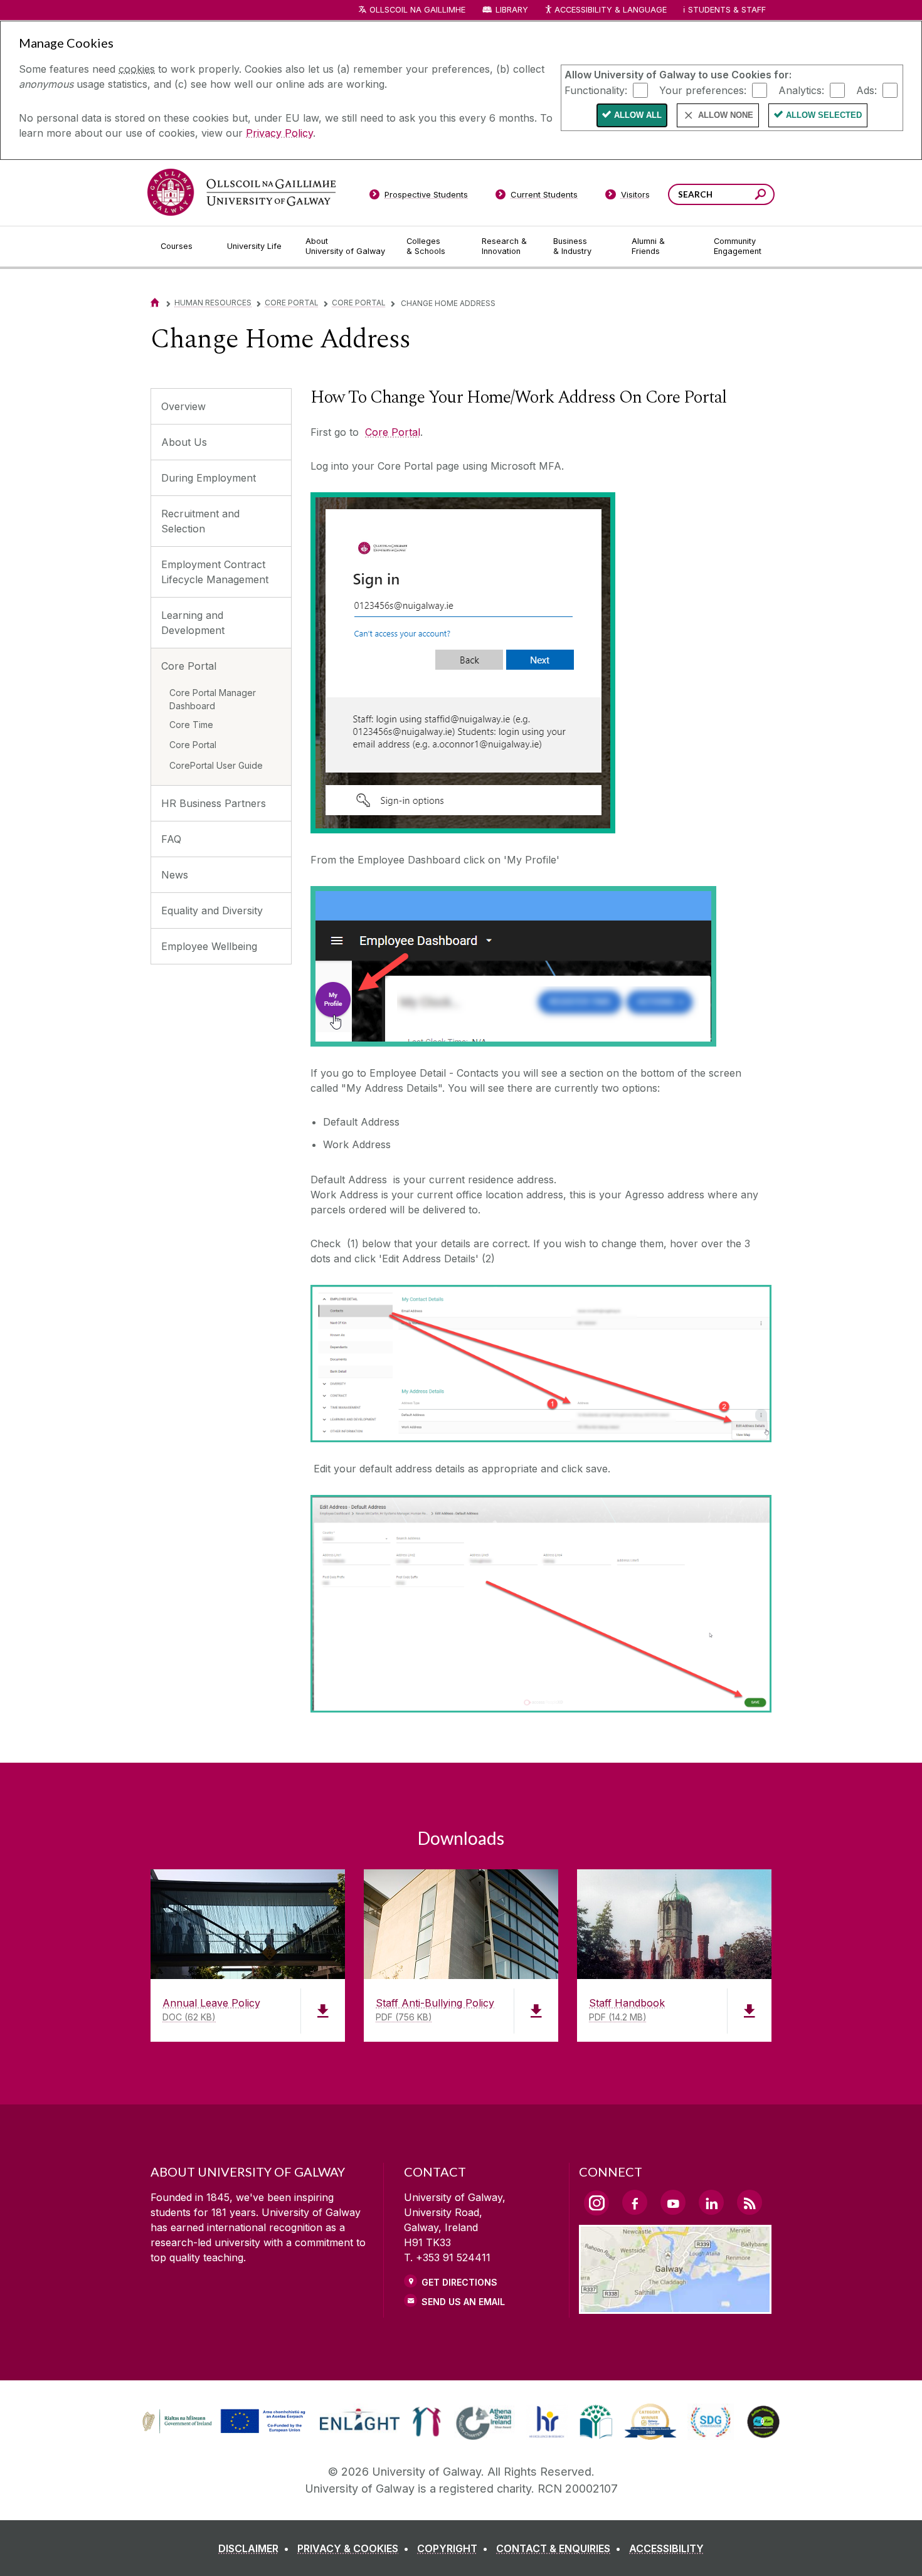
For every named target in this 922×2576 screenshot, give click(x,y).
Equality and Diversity (212, 911)
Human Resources (213, 303)
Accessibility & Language (610, 10)
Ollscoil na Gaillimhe (417, 10)
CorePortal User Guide (216, 765)
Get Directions (459, 2282)
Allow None (726, 115)
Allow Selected (824, 115)
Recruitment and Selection (200, 521)
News (175, 875)
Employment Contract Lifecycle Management (215, 572)
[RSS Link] (750, 2202)
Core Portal (292, 303)
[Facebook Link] (635, 2202)
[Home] (155, 303)
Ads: (866, 90)
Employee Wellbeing (209, 946)
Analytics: (801, 90)
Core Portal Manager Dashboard (213, 699)
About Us (184, 442)
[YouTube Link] (673, 2202)
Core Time (191, 725)
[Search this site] (760, 196)
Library (512, 10)
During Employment (209, 478)
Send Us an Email (463, 2302)
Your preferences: (703, 90)
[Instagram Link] (596, 2203)
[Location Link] (675, 2306)
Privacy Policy (279, 133)
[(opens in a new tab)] (225, 2432)
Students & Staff (727, 10)
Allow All (638, 115)
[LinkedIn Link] (711, 2202)
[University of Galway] (241, 192)
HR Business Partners (214, 803)
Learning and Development (193, 623)
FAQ (171, 839)
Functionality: (596, 90)
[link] (222, 2422)
